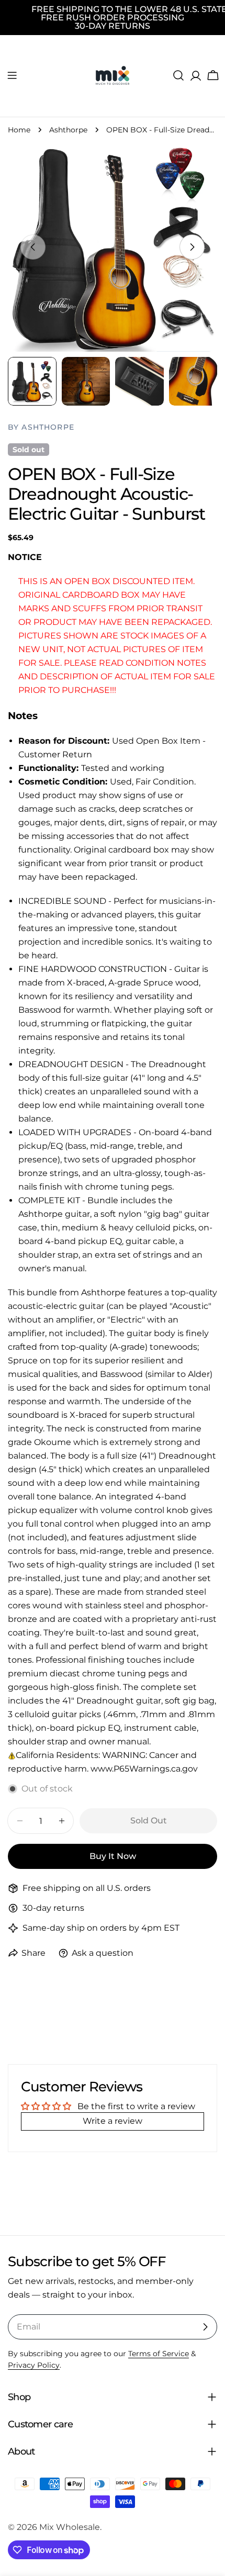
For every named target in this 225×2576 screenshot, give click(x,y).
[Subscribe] (205, 2327)
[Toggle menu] (12, 75)
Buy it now (113, 1856)
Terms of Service (159, 2354)
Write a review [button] (113, 2121)
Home (19, 130)
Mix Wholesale (70, 2527)
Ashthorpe (68, 130)
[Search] (178, 75)
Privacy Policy (34, 2365)
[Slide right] (192, 247)
